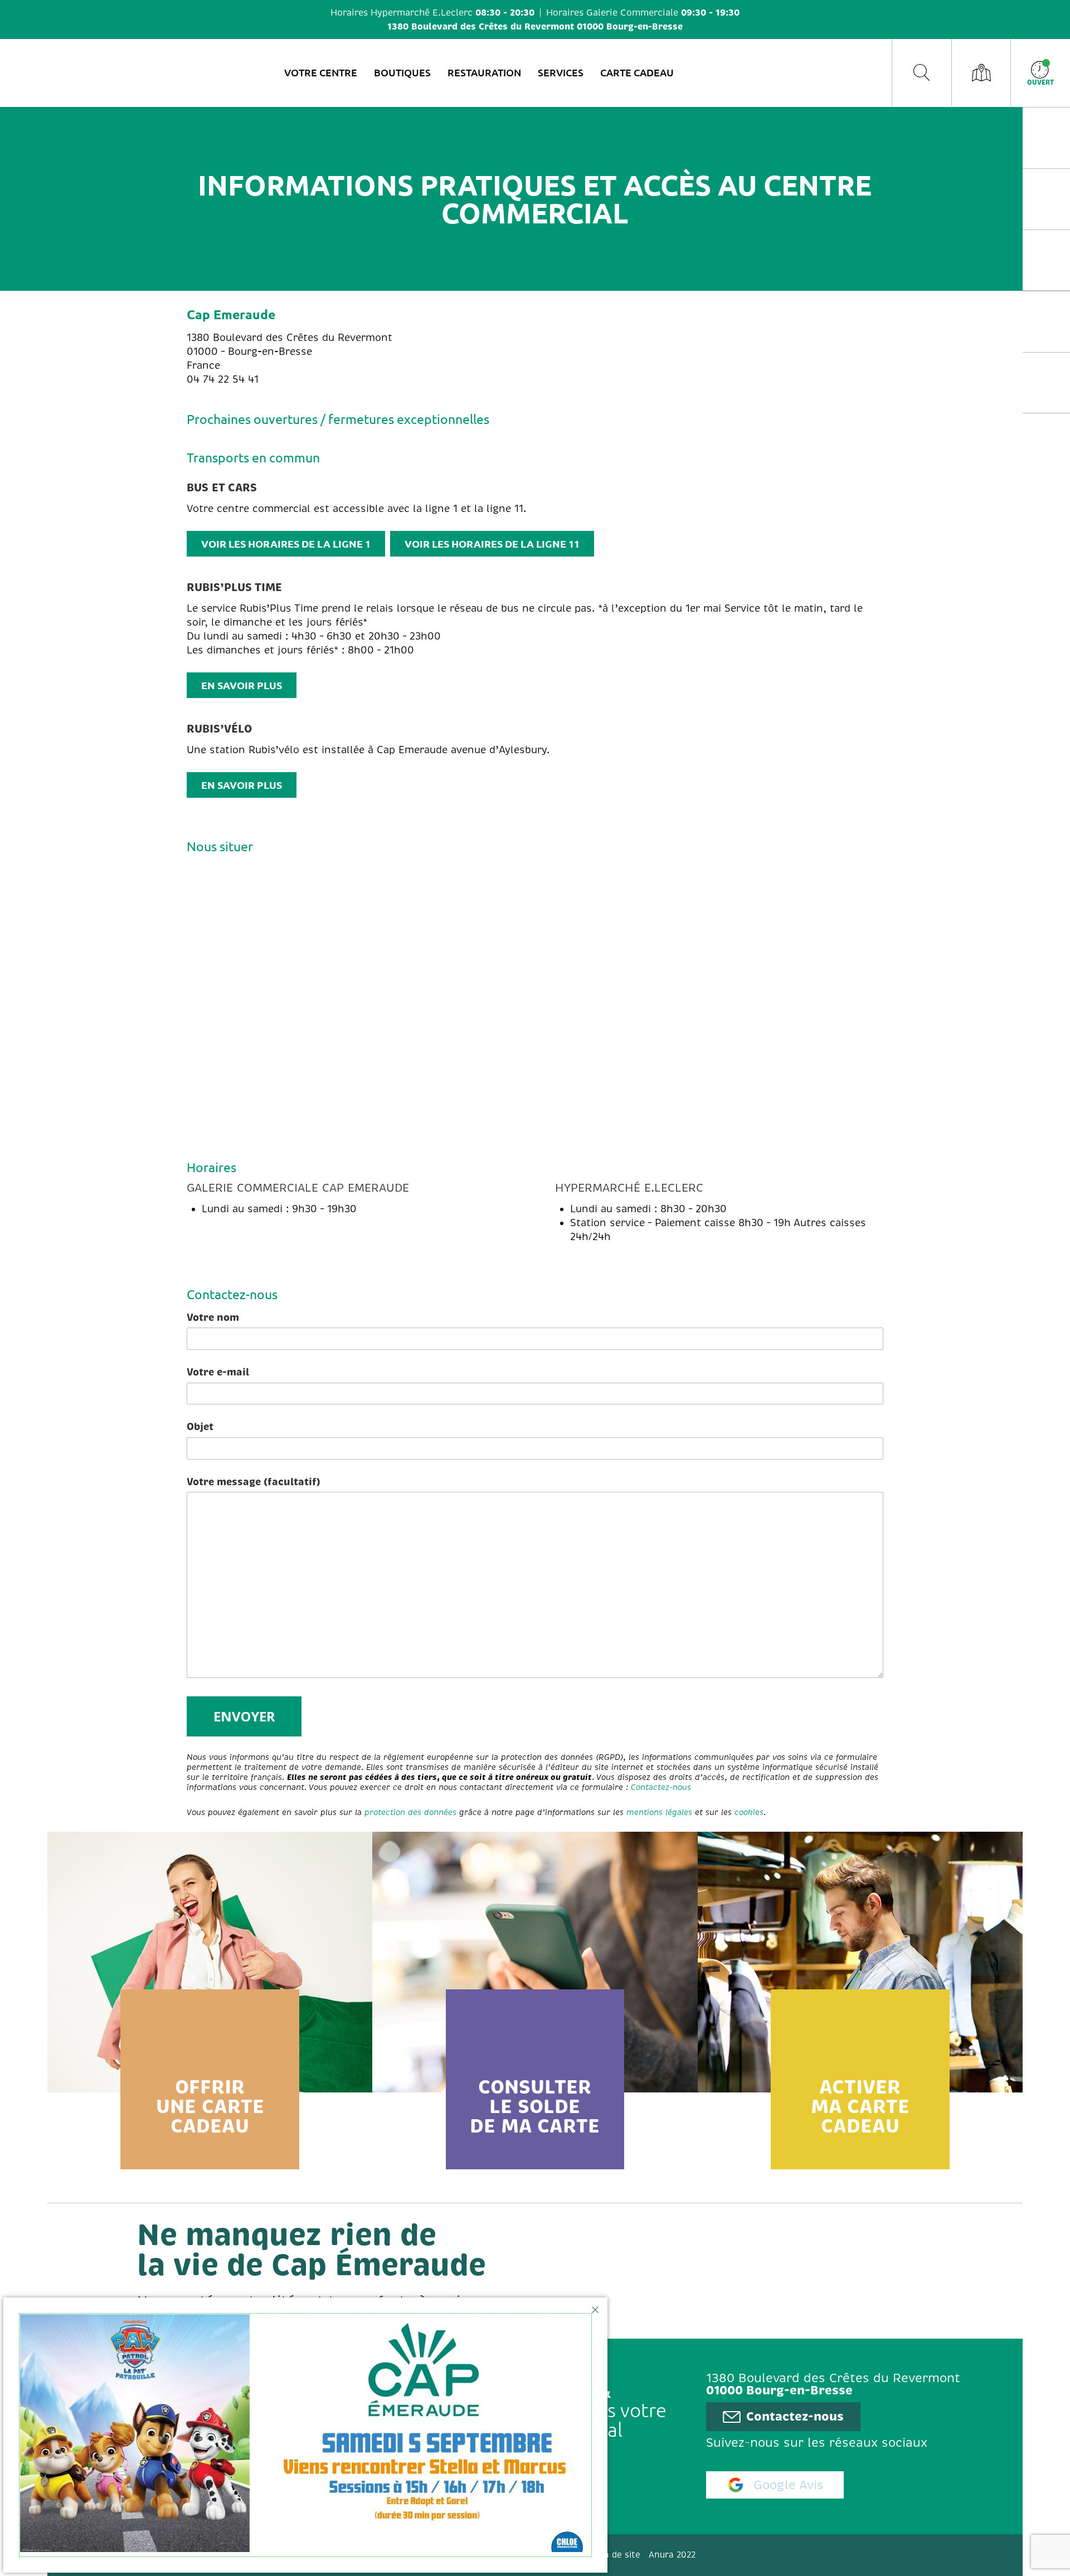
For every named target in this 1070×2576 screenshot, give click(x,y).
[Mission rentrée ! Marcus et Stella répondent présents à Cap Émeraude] (305, 2435)
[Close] (595, 2310)
